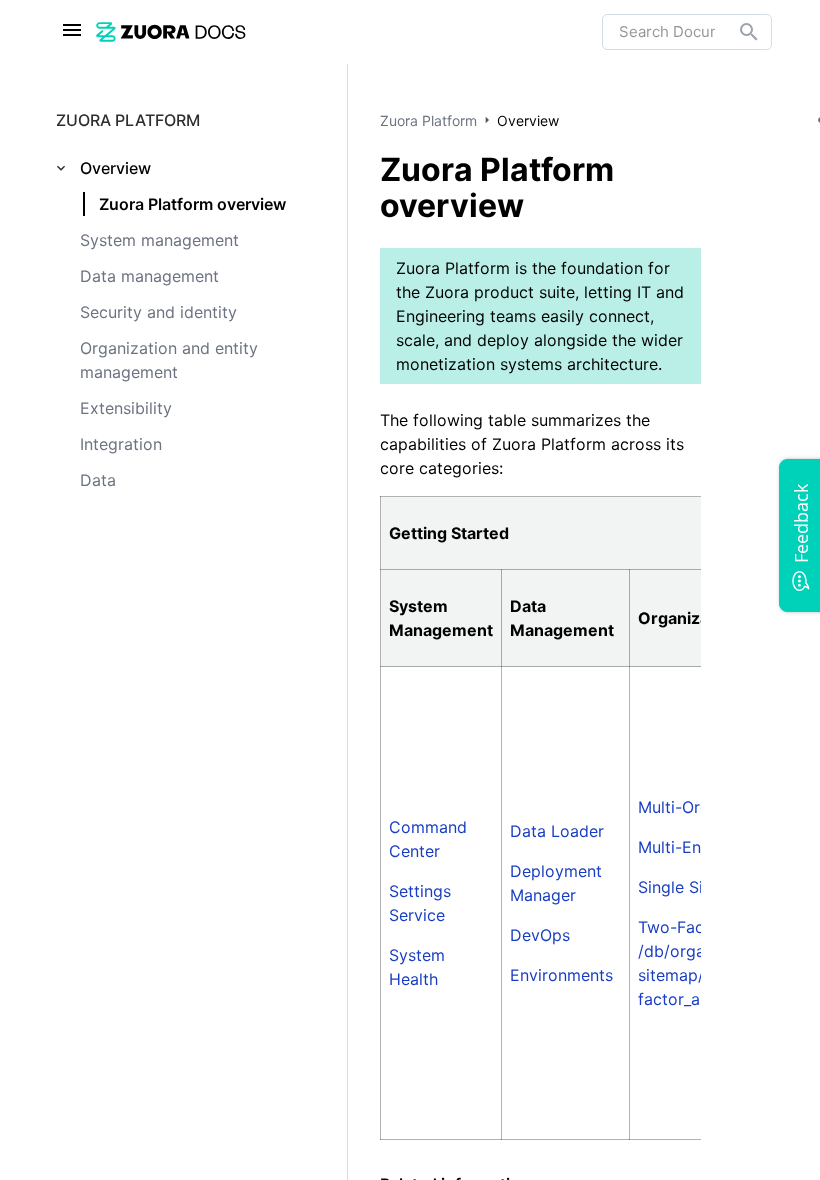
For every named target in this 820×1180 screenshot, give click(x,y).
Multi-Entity (682, 847)
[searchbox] (735, 32)
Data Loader (557, 831)
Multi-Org (674, 807)
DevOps (540, 935)
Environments (561, 975)
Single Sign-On (694, 887)
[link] (349, 31)
